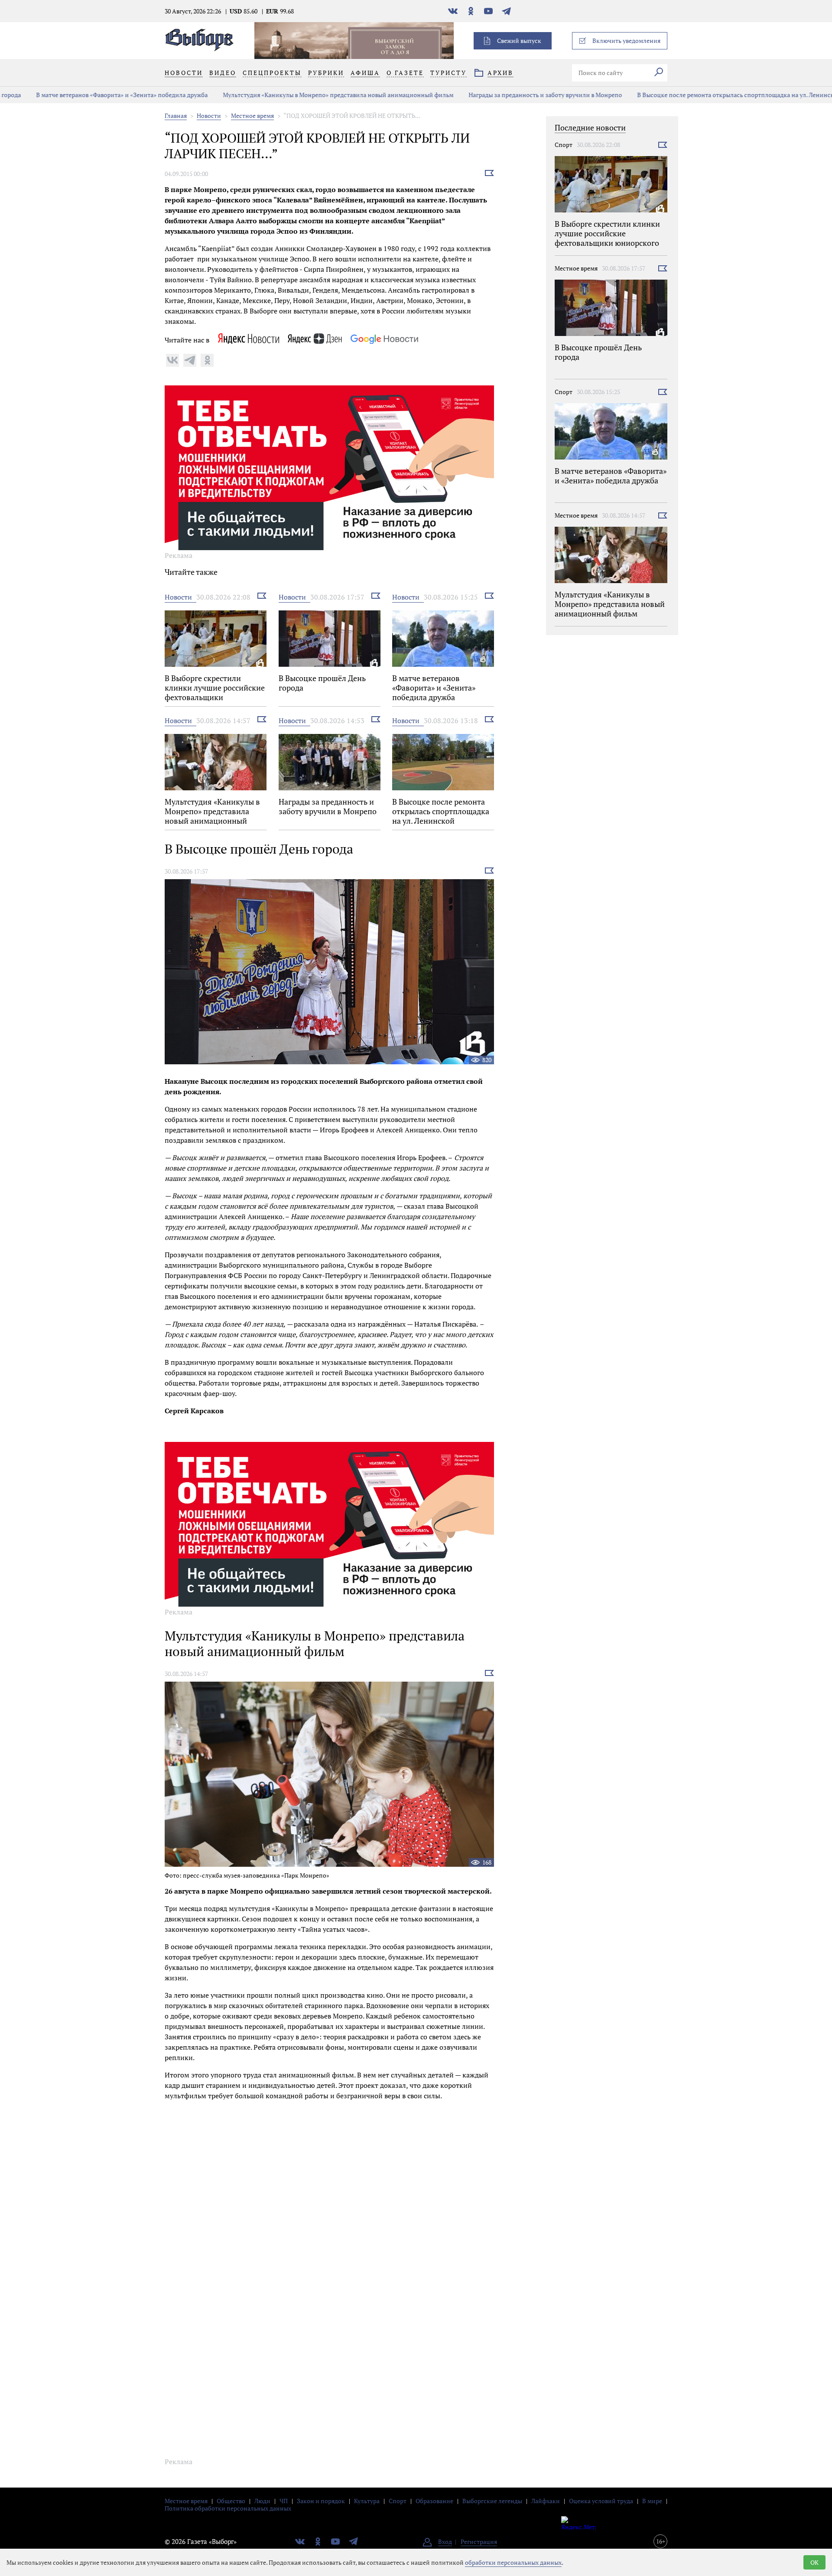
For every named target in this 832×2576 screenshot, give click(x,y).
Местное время (252, 116)
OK (814, 2562)
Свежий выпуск (519, 41)
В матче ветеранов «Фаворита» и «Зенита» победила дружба (90, 95)
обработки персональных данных (513, 2562)
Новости (209, 116)
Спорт (564, 145)
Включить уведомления (626, 41)
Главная (176, 116)
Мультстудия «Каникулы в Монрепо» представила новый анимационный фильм (306, 95)
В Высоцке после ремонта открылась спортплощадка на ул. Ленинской (707, 95)
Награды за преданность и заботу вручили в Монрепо (513, 95)
